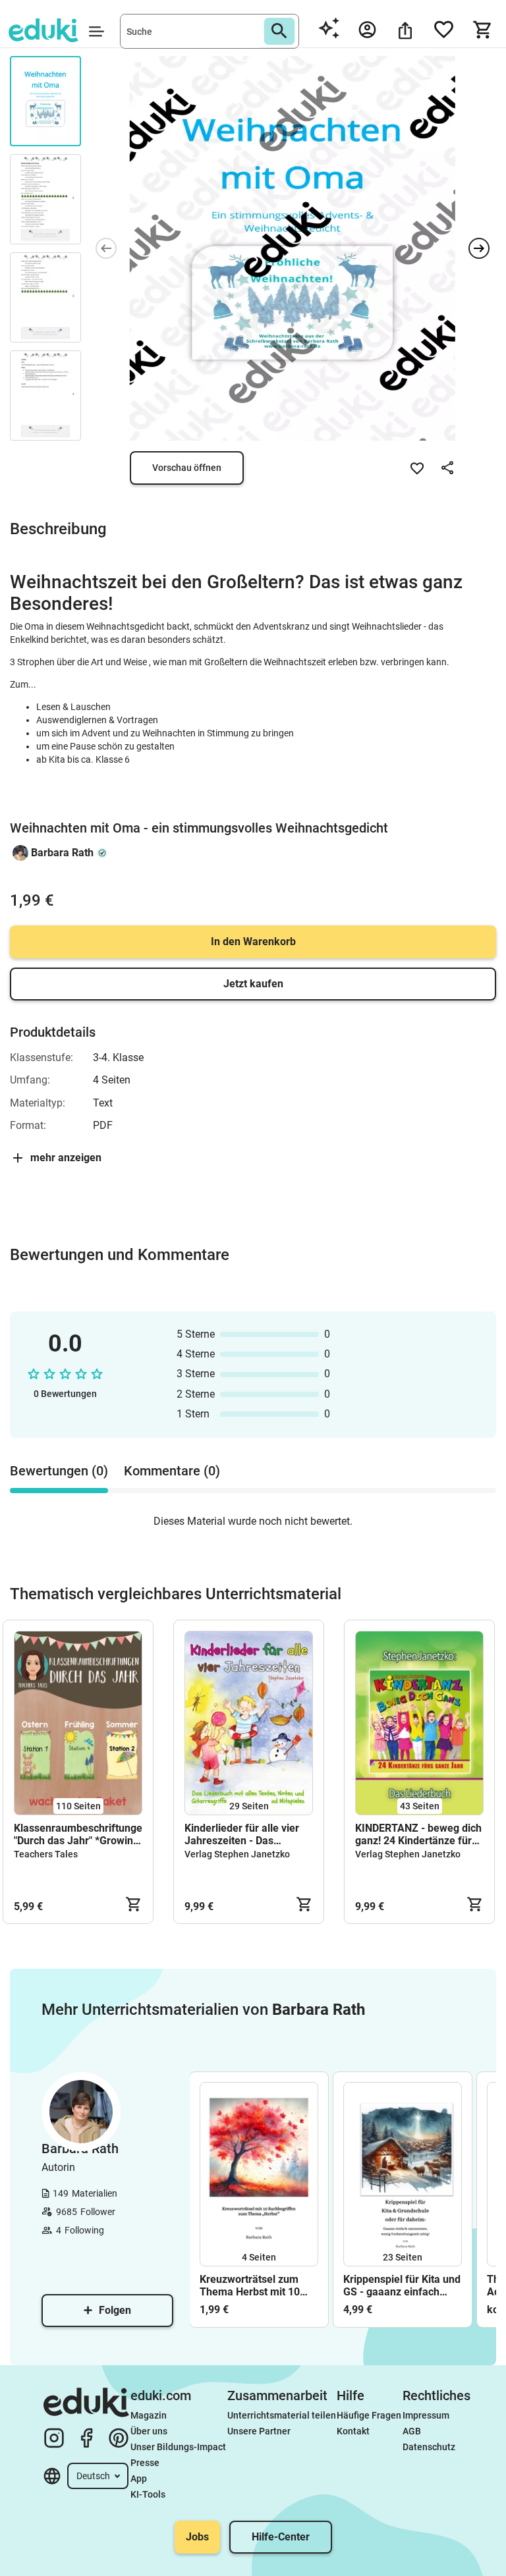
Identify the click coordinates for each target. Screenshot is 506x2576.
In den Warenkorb (253, 942)
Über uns (149, 2431)
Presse (145, 2463)
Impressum (426, 2415)
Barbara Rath (62, 853)
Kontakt (353, 2431)
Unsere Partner (259, 2431)
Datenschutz (429, 2447)
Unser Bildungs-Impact (178, 2447)
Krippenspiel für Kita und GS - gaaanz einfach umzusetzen (402, 2286)
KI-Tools (148, 2494)
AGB (412, 2431)
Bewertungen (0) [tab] (59, 1471)
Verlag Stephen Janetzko (237, 1854)
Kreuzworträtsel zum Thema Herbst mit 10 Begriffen (250, 2286)
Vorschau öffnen (187, 468)
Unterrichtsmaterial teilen (282, 2415)
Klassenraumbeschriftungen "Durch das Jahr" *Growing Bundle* (78, 1834)
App (139, 2479)
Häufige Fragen (369, 2415)
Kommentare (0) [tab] (172, 1471)
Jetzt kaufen (253, 984)
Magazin (149, 2415)
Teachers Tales (46, 1854)
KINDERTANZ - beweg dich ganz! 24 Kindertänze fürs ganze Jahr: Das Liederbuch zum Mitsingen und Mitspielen (418, 1834)
